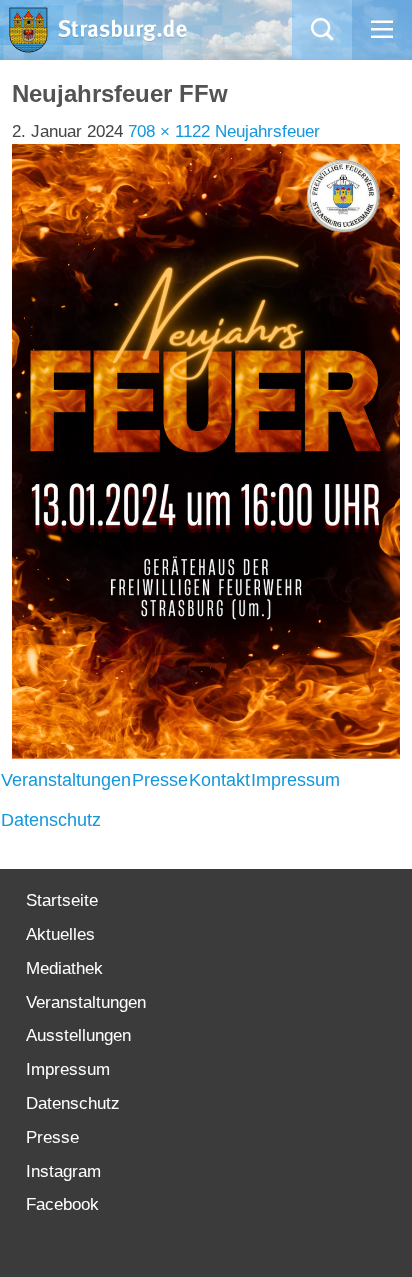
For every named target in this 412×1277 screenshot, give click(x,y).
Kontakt (219, 780)
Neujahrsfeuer (267, 131)
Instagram (63, 1171)
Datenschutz (51, 820)
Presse (160, 780)
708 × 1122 (169, 131)
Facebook (62, 1204)
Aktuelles (60, 934)
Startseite (62, 900)
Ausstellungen (78, 1035)
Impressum (295, 780)
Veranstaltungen (66, 780)
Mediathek (64, 968)
